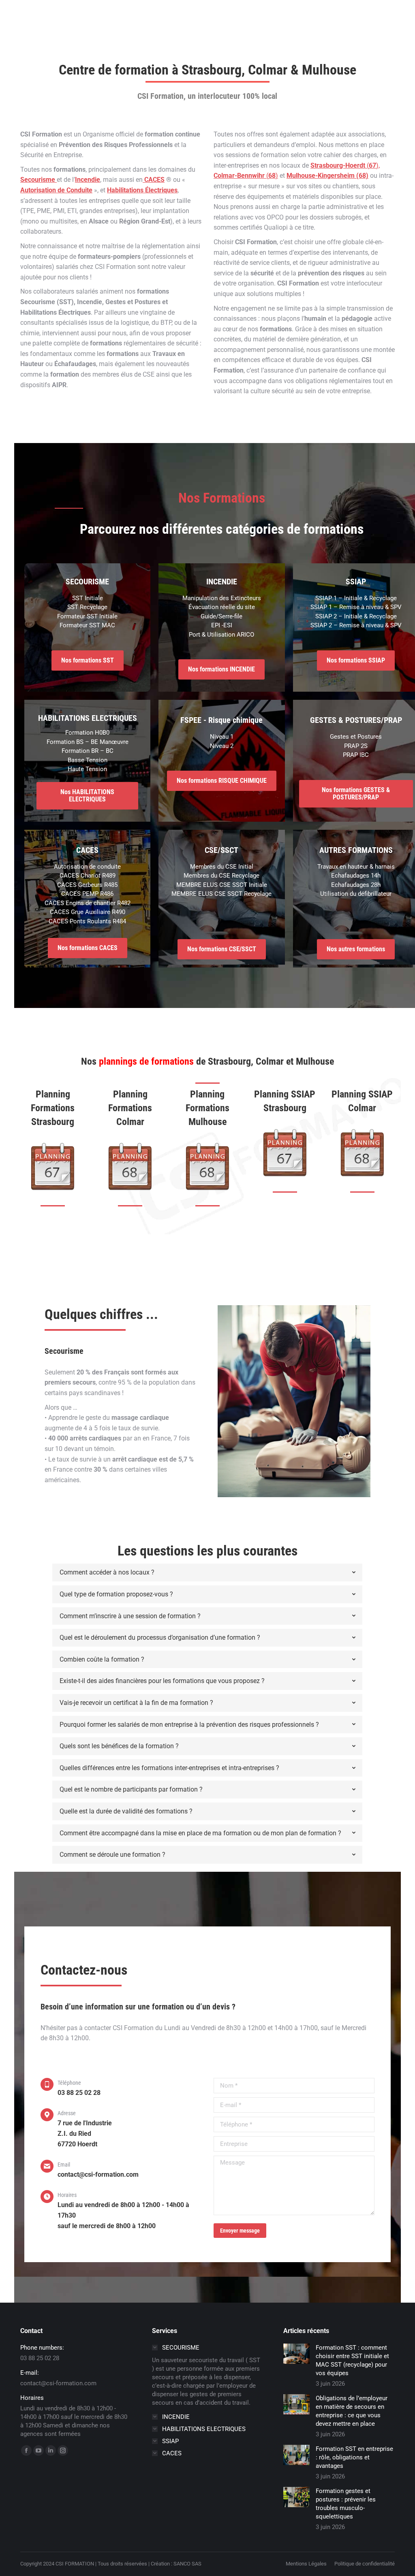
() (246, 176)
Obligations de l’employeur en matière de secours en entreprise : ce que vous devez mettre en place (352, 2411)
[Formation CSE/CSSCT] (221, 877)
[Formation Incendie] (221, 618)
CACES (154, 180)
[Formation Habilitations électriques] (87, 747)
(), (345, 165)
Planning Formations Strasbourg (53, 1108)
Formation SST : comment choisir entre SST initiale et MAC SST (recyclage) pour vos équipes (352, 2360)
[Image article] (296, 2354)
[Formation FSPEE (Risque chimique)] (221, 742)
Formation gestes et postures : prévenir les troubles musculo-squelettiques (346, 2504)
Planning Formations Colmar (130, 1108)
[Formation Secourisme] (87, 613)
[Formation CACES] (87, 891)
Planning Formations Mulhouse (207, 1108)
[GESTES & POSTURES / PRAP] (356, 747)
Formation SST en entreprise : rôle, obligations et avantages (354, 2457)
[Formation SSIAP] (356, 613)
